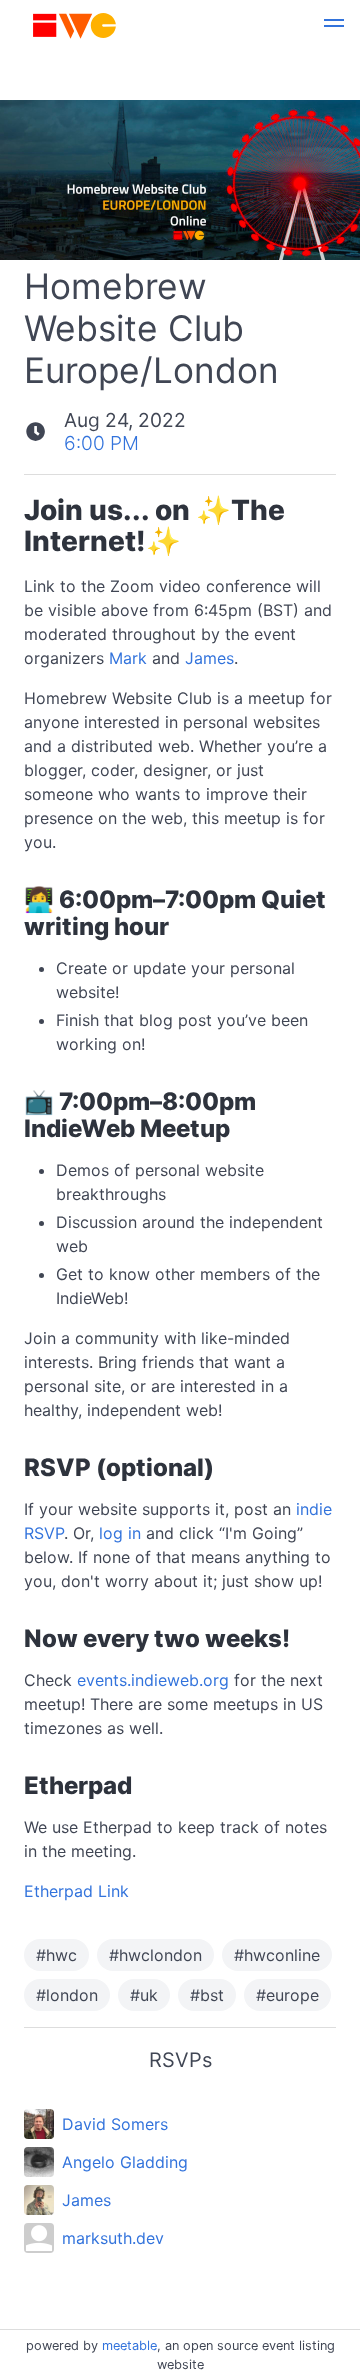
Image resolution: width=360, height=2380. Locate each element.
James (209, 658)
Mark (128, 658)
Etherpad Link (76, 1891)
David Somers (115, 2124)
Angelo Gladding (125, 2162)
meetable (129, 2345)
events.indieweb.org (153, 1680)
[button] (334, 26)
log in (120, 1533)
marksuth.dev (113, 2238)
